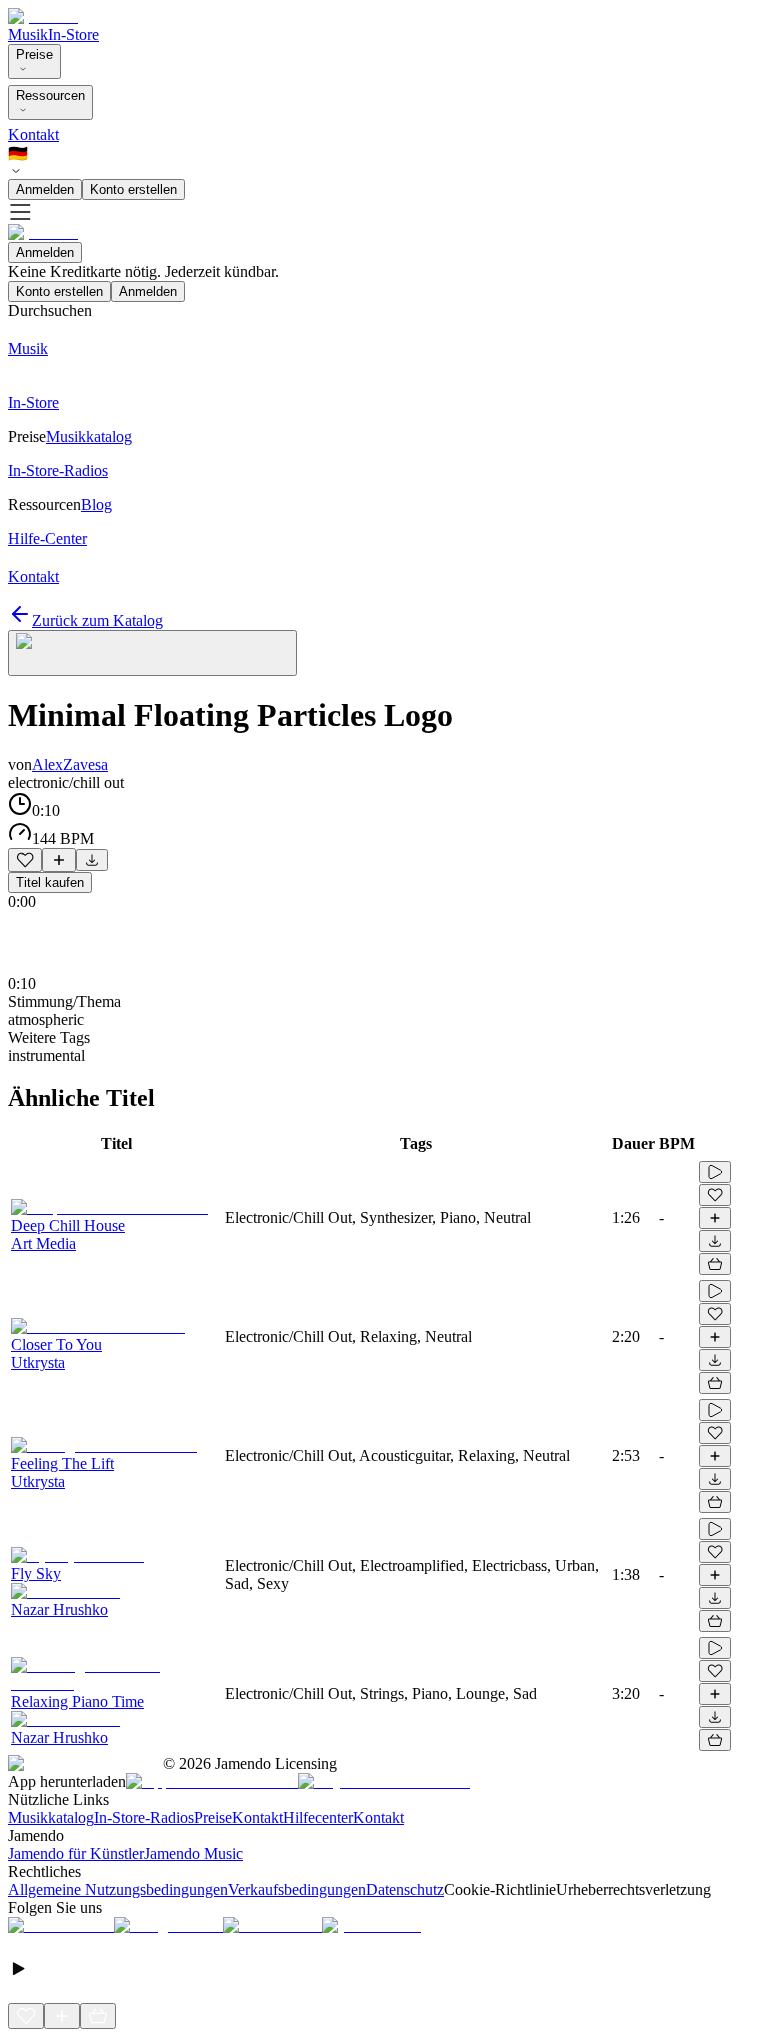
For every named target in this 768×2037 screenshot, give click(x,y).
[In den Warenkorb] (715, 1264)
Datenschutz (405, 1889)
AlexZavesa (70, 764)
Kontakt (33, 134)
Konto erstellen (133, 189)
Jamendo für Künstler (76, 1853)
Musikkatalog (51, 1817)
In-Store (73, 34)
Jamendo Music (193, 1853)
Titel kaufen (50, 882)
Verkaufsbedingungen (297, 1889)
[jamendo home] (43, 16)
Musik (28, 34)
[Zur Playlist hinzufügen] (59, 860)
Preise (34, 54)
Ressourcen (50, 95)
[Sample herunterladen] (92, 860)
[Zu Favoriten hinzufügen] (25, 860)
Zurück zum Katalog (97, 620)
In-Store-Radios (144, 1817)
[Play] (152, 653)
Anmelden (45, 189)
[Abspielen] (715, 1172)
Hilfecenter (318, 1817)
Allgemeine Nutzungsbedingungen (118, 1889)
